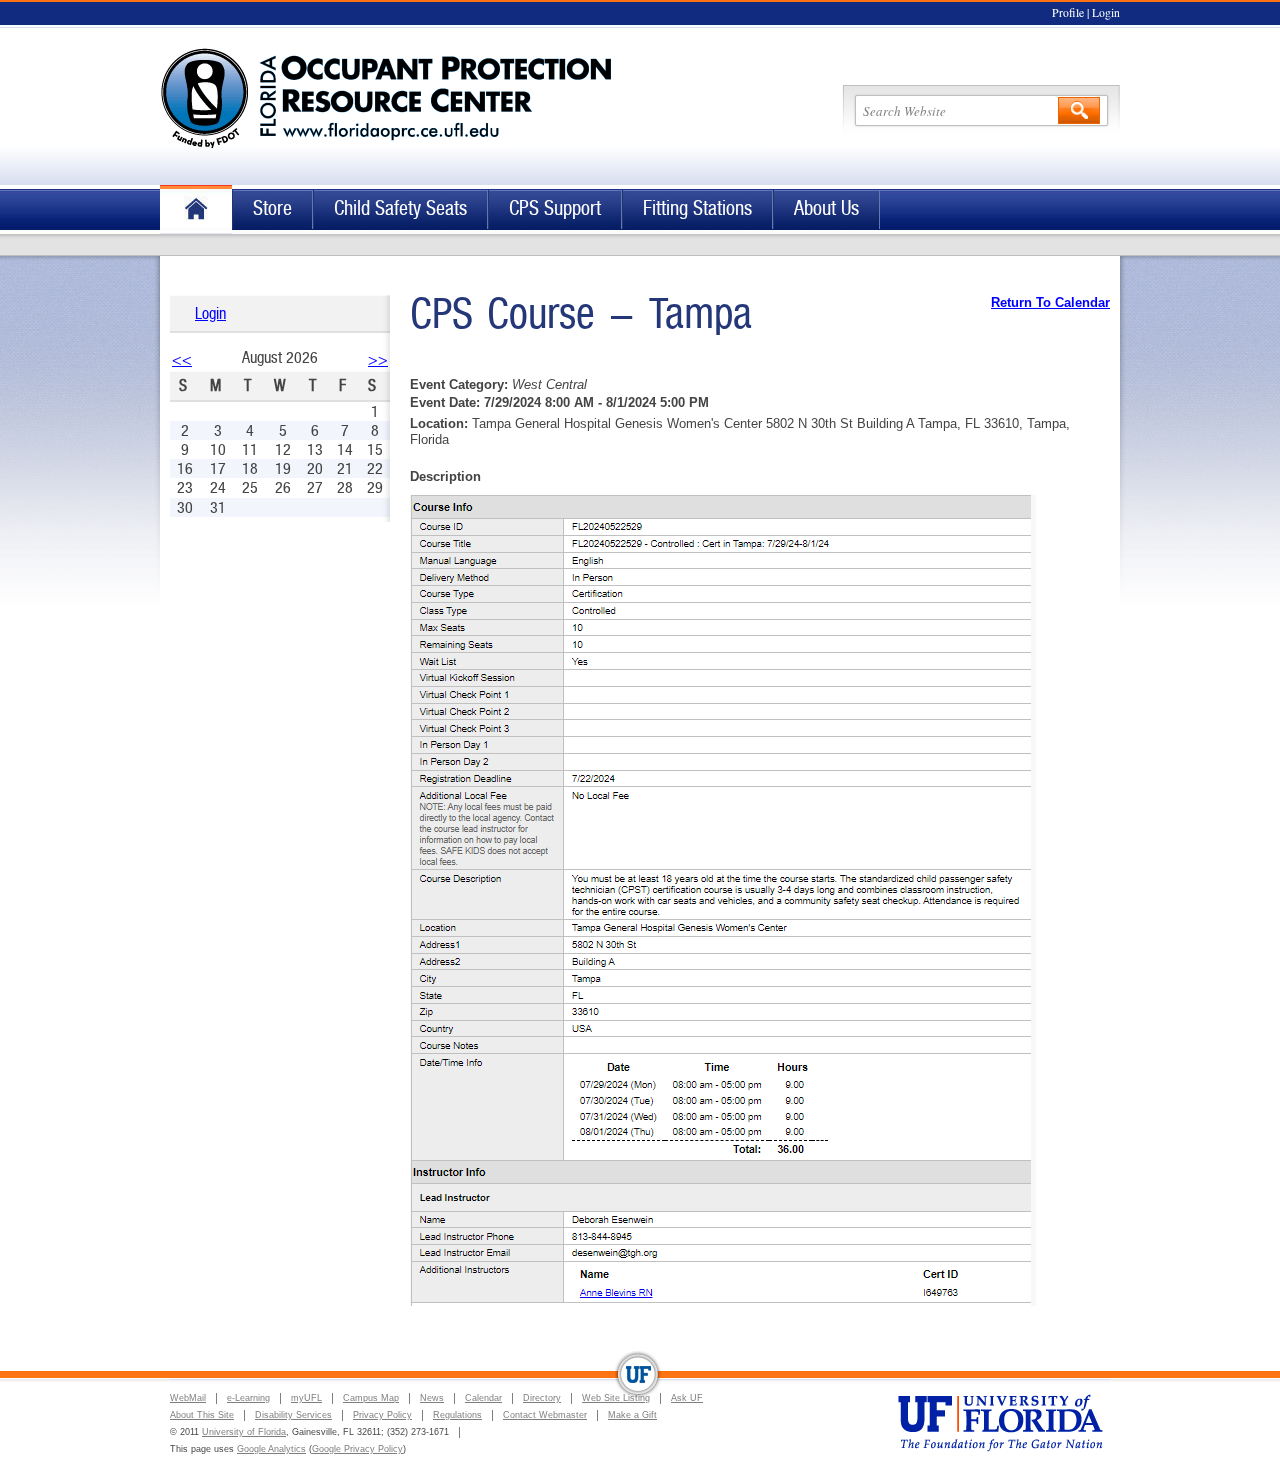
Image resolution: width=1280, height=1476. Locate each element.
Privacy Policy (382, 1415)
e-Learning (248, 1398)
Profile (1068, 12)
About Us (826, 208)
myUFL (306, 1398)
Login (1106, 12)
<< (182, 359)
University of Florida (244, 1432)
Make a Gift (632, 1415)
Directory (542, 1398)
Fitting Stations (697, 208)
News (432, 1398)
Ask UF (687, 1398)
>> (378, 359)
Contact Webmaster (545, 1415)
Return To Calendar (1050, 302)
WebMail (188, 1398)
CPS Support (555, 208)
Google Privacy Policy (357, 1449)
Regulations (457, 1415)
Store (272, 208)
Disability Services (293, 1415)
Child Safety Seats (400, 208)
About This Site (202, 1415)
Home (196, 209)
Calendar (483, 1398)
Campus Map (371, 1398)
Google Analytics (271, 1449)
